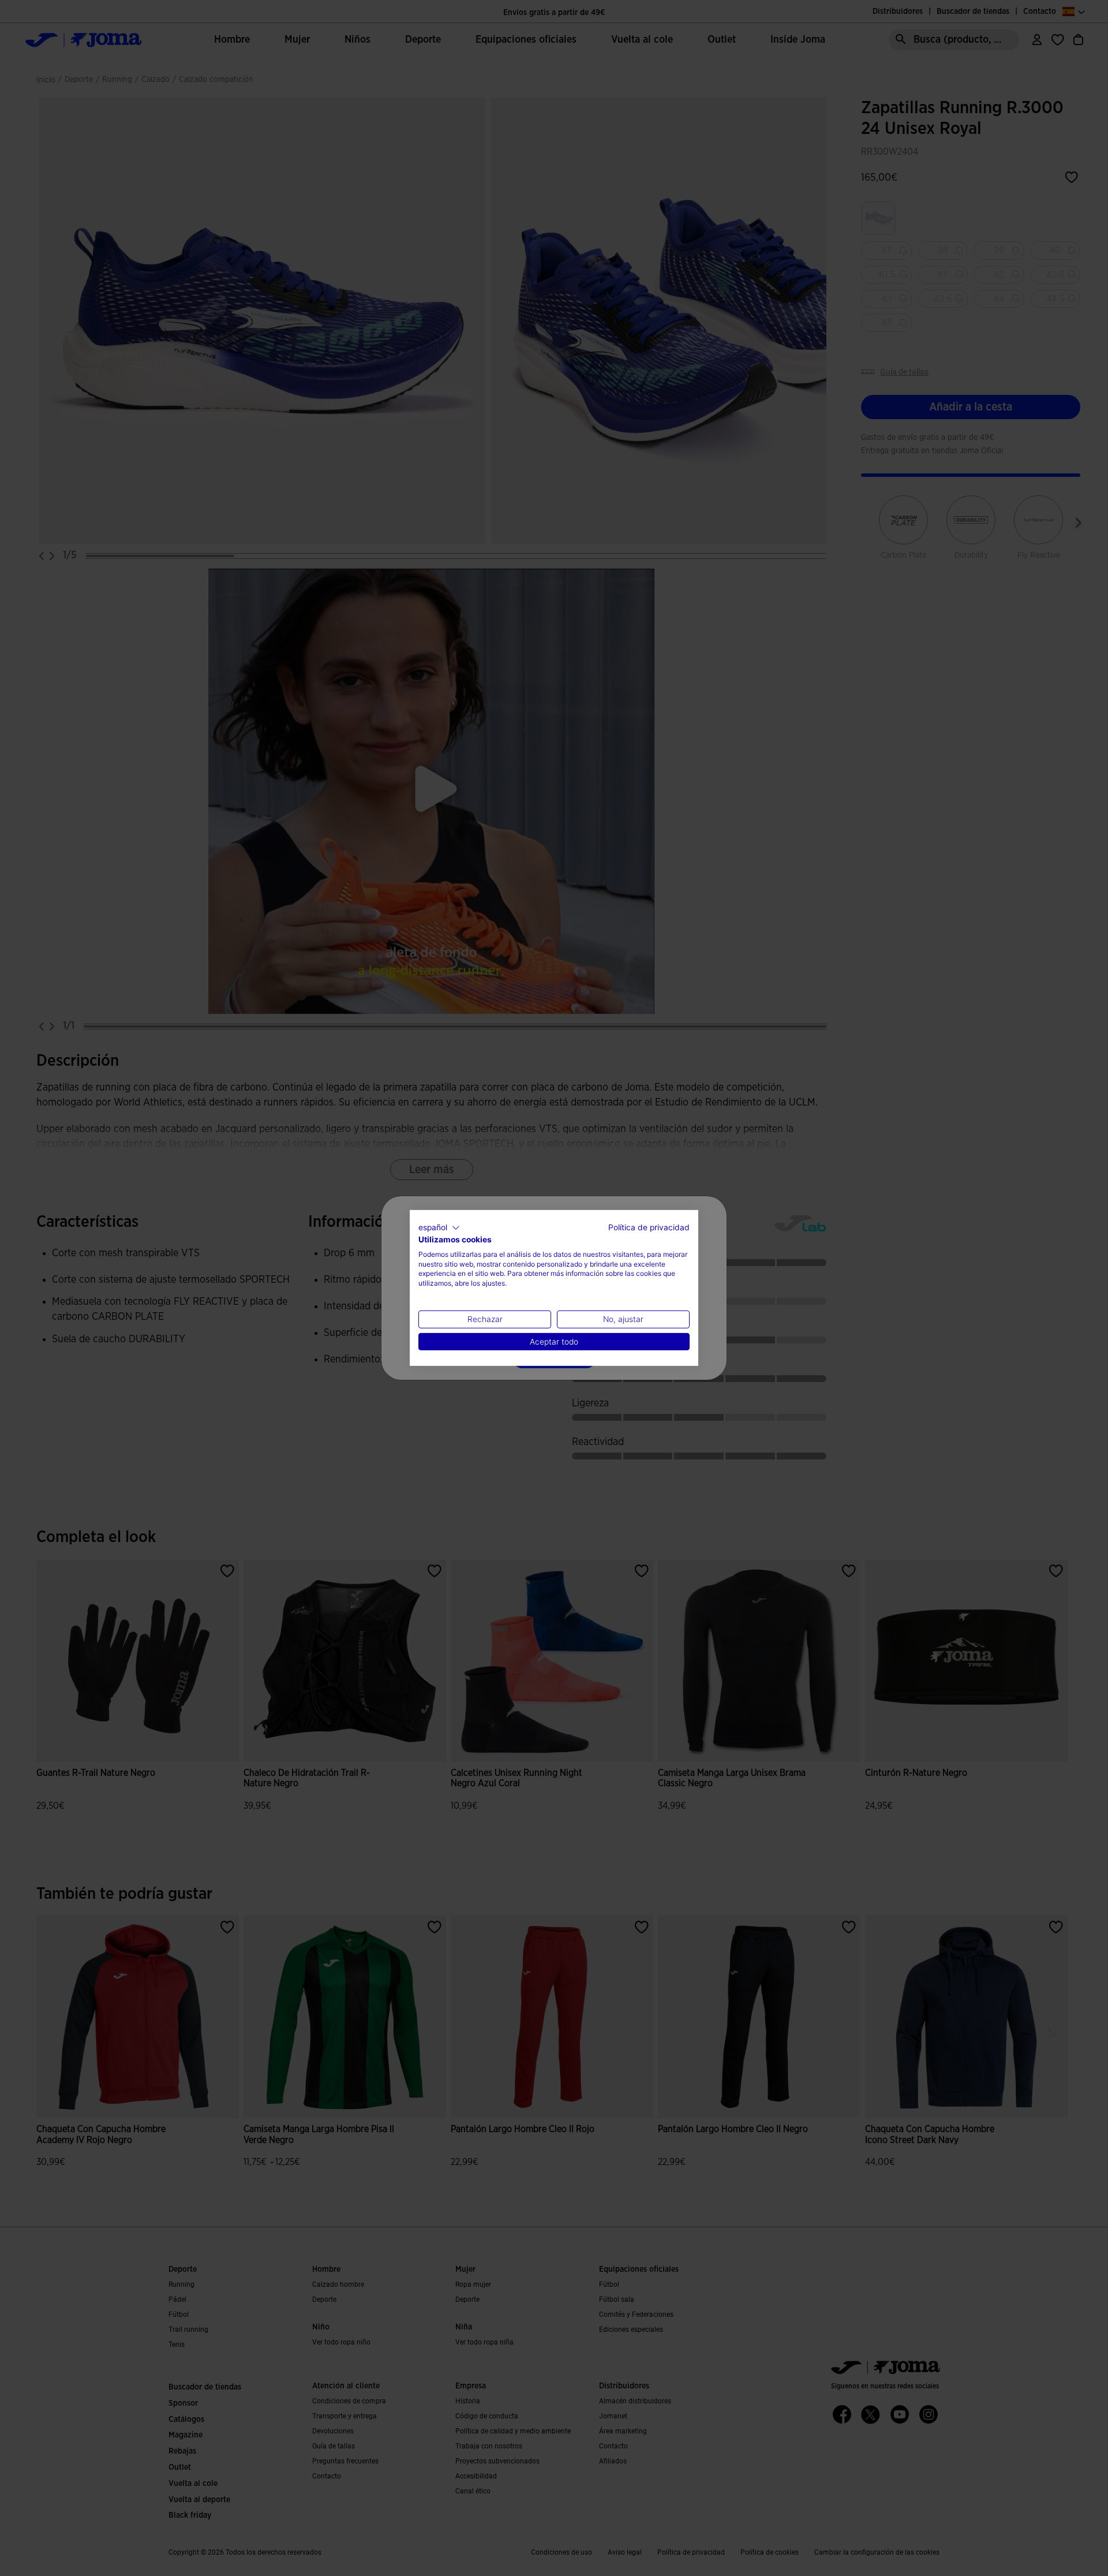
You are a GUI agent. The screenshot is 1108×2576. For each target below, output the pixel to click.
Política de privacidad (649, 1227)
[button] (439, 1228)
